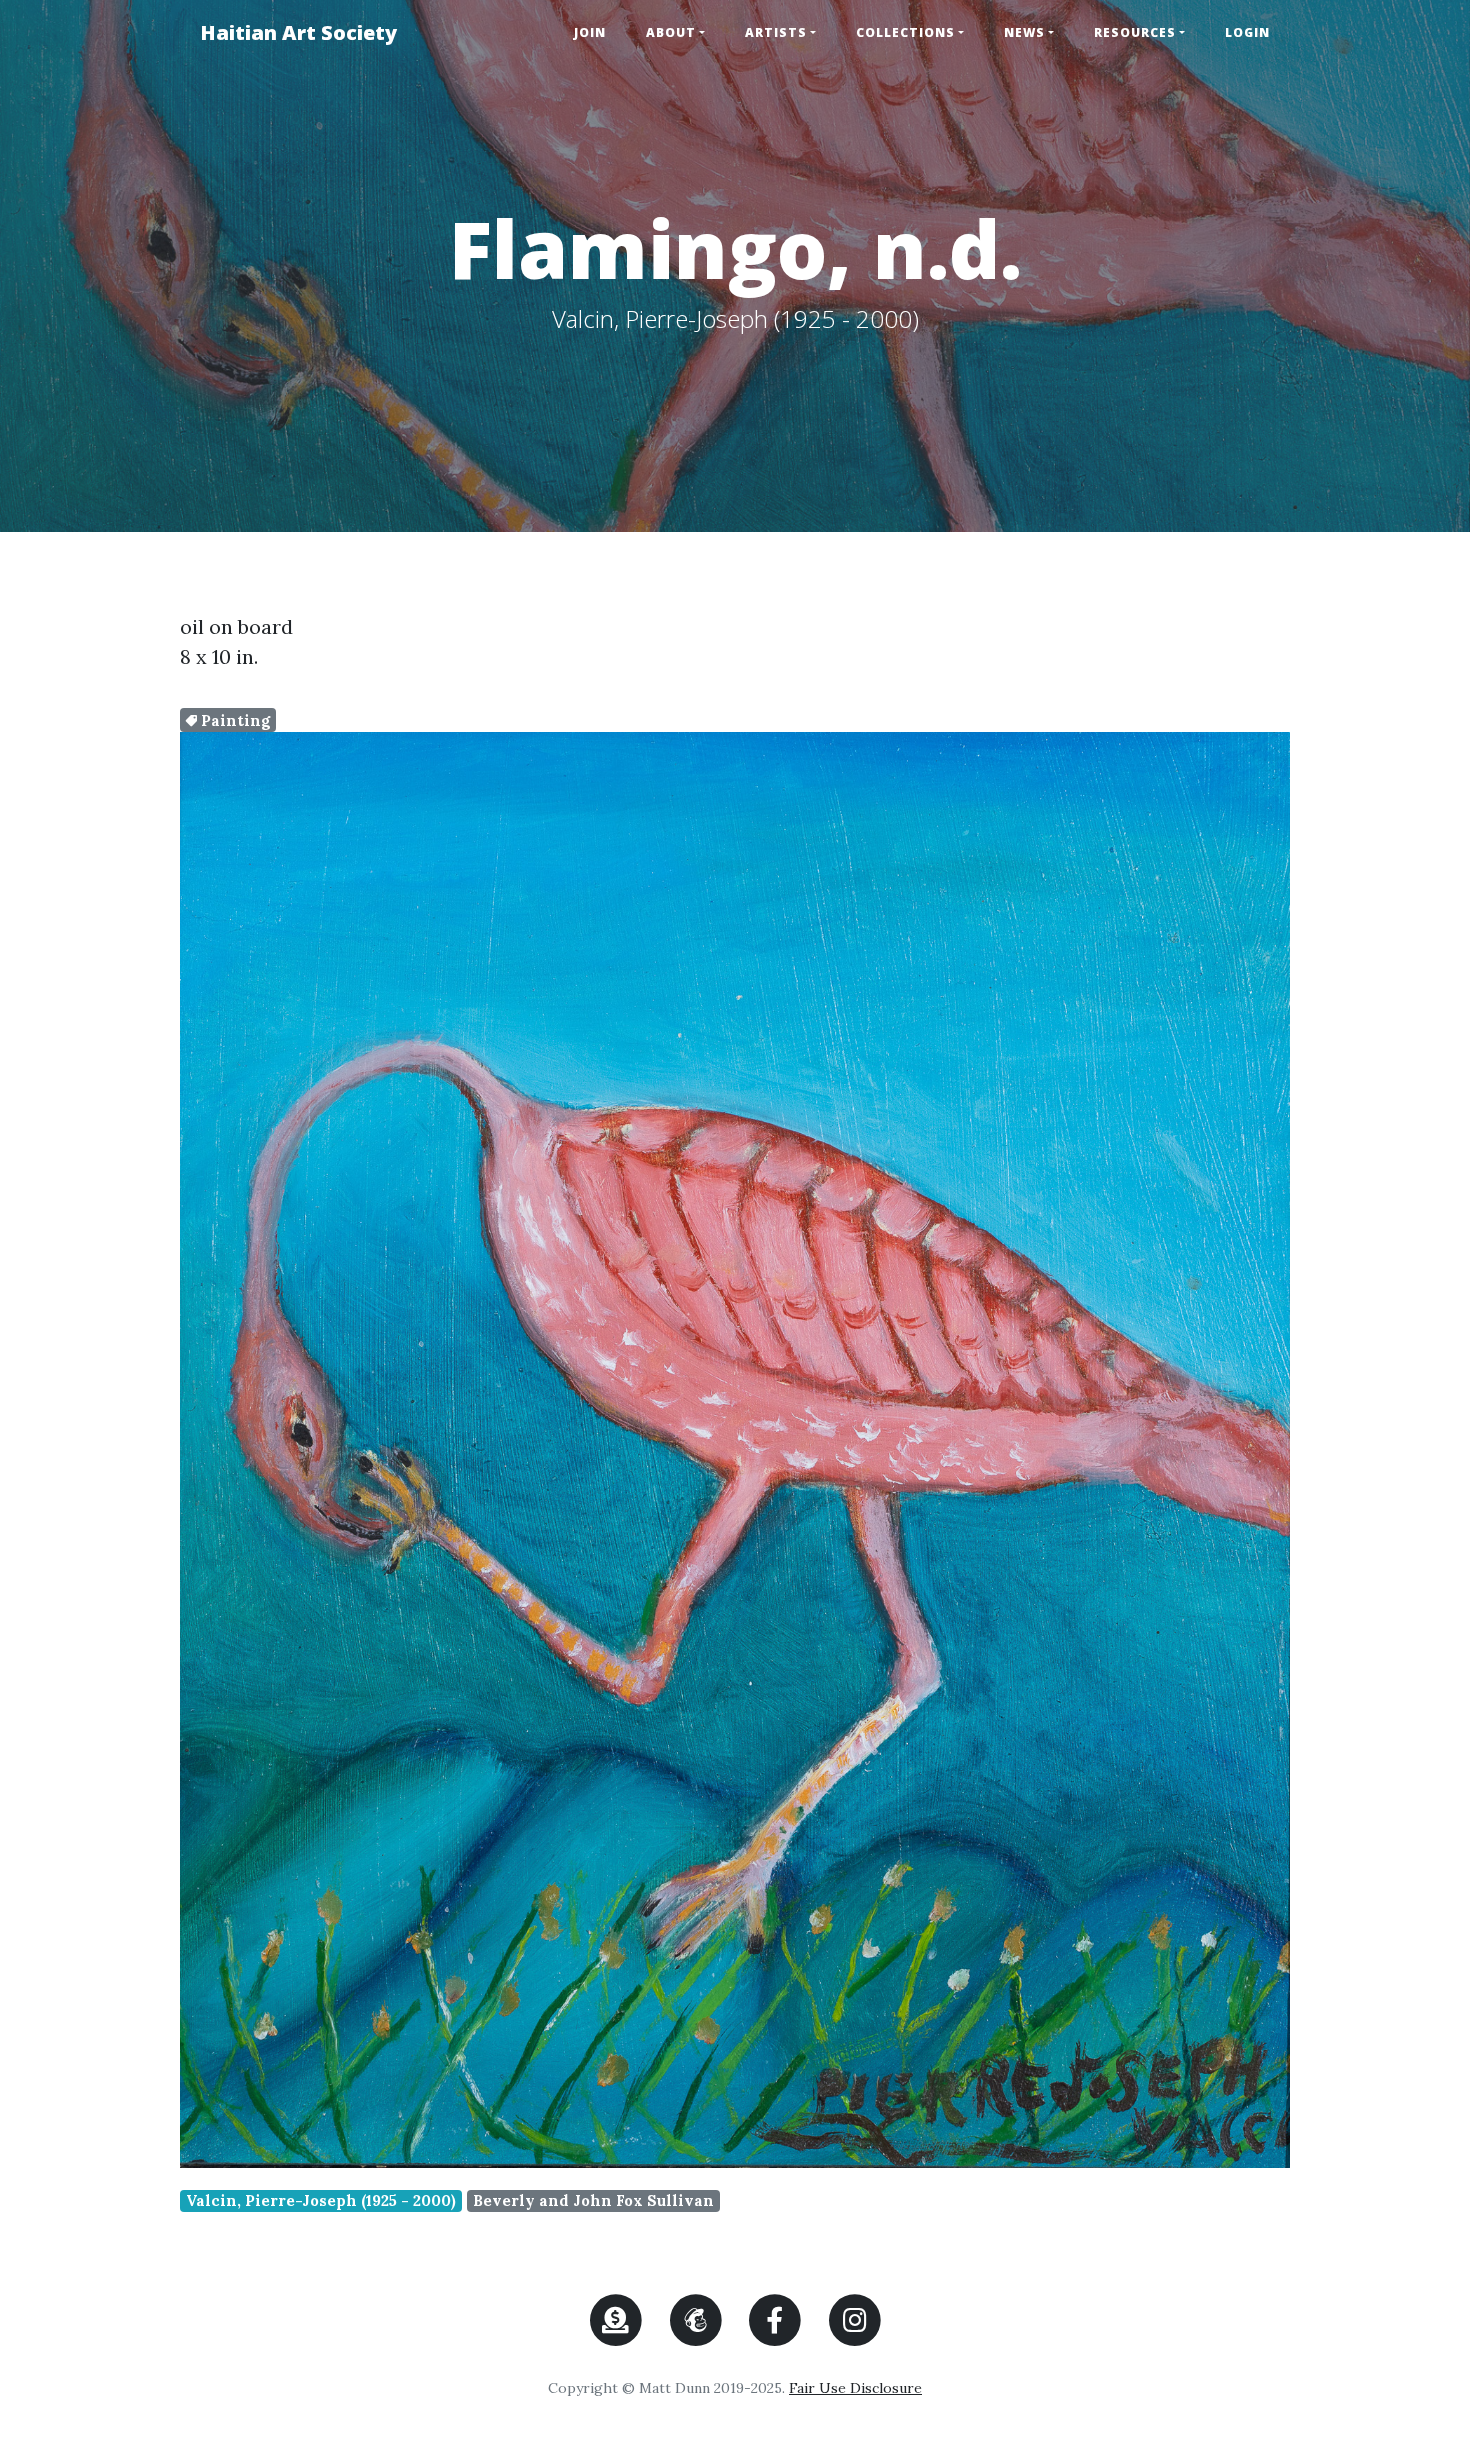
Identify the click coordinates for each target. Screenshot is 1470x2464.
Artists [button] (776, 32)
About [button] (671, 32)
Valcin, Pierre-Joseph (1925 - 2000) (321, 2200)
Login (1247, 32)
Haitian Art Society (298, 32)
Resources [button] (1135, 32)
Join (590, 32)
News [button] (1024, 32)
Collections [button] (905, 32)
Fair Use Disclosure (855, 2388)
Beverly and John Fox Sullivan (593, 2200)
